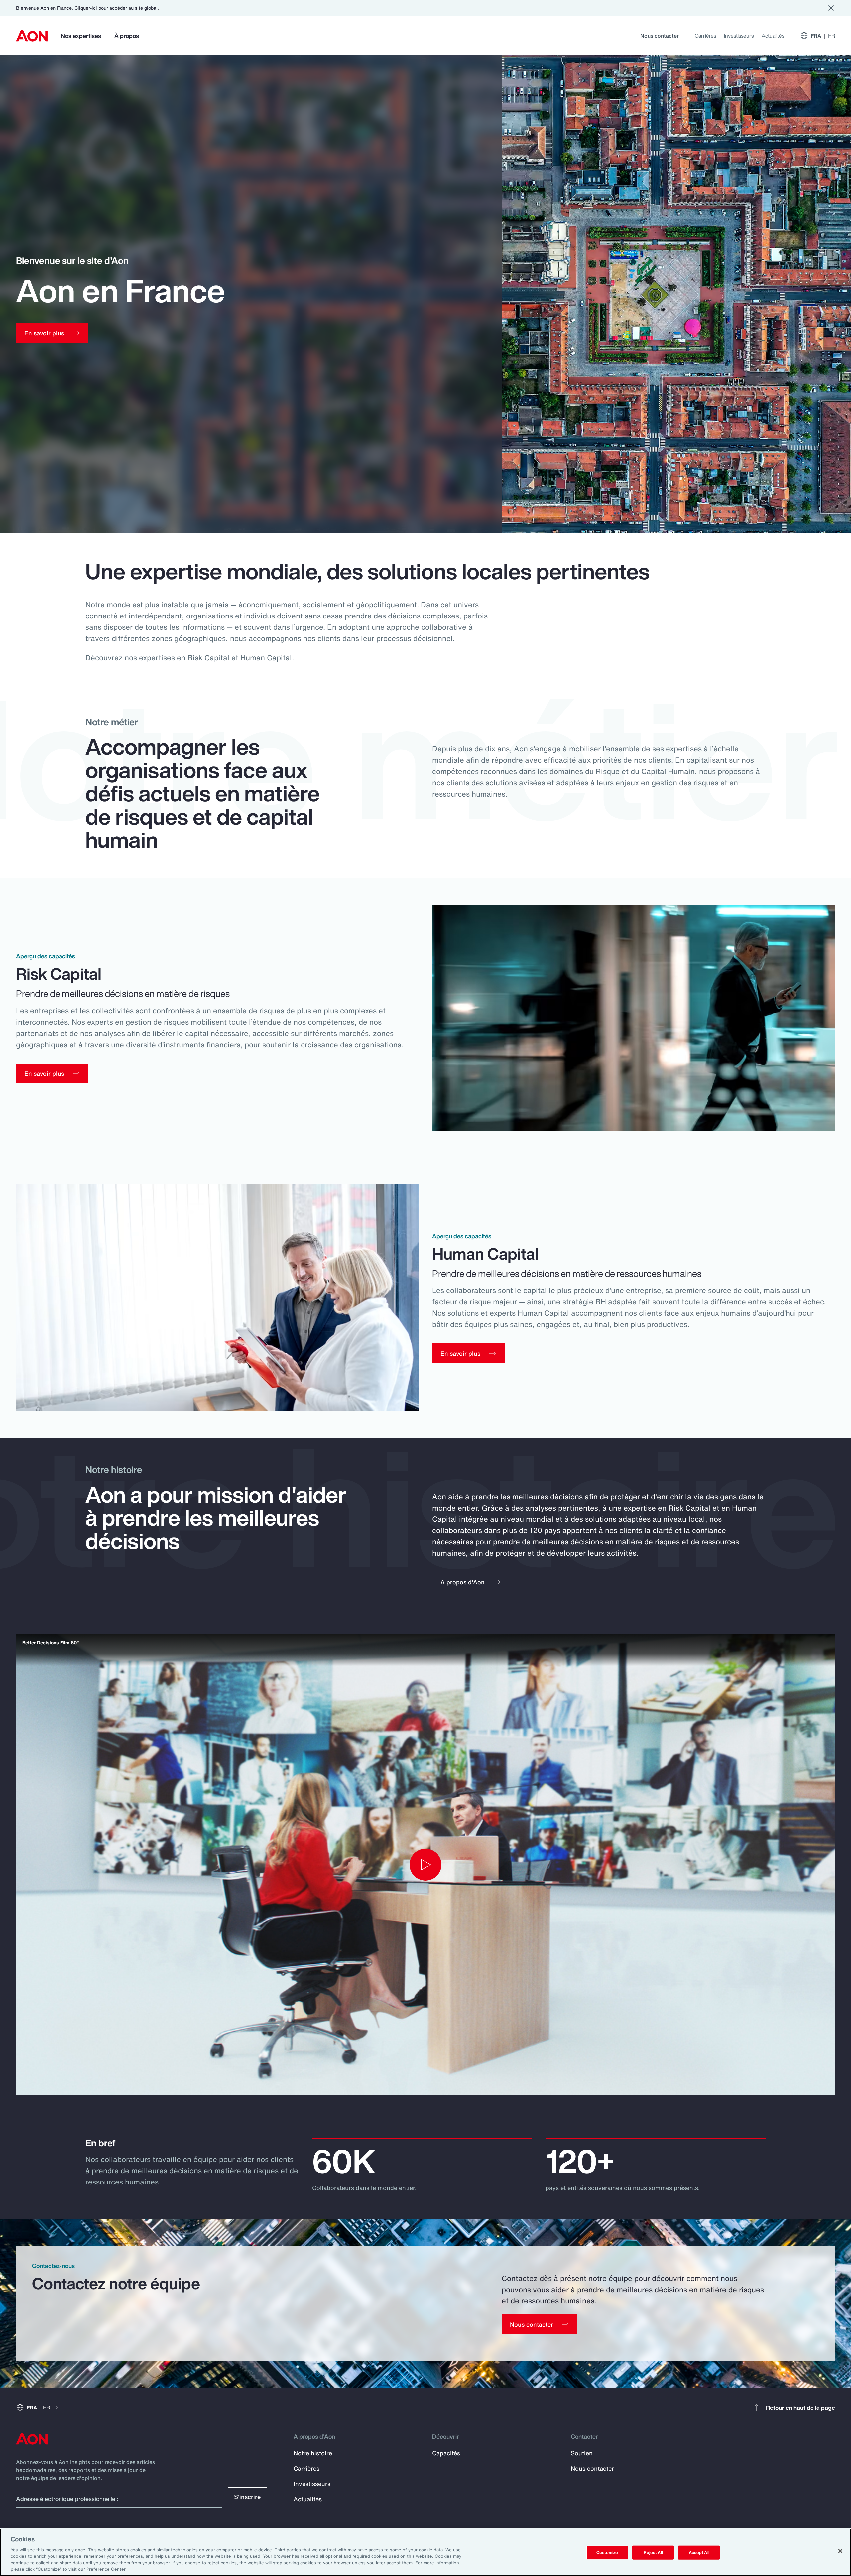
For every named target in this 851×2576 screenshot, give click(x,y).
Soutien (582, 2453)
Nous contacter (660, 36)
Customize (607, 2553)
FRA (823, 36)
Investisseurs (739, 36)
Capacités (446, 2453)
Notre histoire (313, 2453)
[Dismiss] (831, 8)
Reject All (653, 2553)
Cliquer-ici (86, 8)
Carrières (705, 36)
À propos (127, 36)
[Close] (840, 2551)
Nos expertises (81, 36)
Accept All (699, 2553)
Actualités (773, 36)
